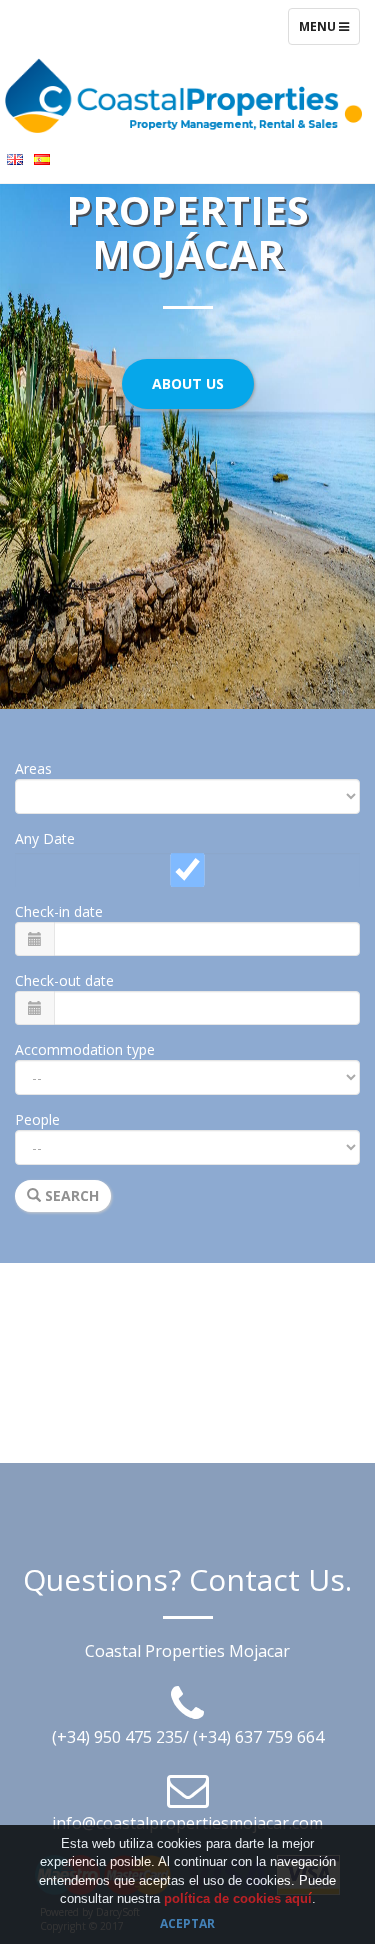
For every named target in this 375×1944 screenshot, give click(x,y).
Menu (329, 31)
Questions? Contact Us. (187, 1579)
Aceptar (187, 1923)
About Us (188, 383)
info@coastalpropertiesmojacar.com (187, 1823)
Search (70, 1195)
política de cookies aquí (238, 1898)
